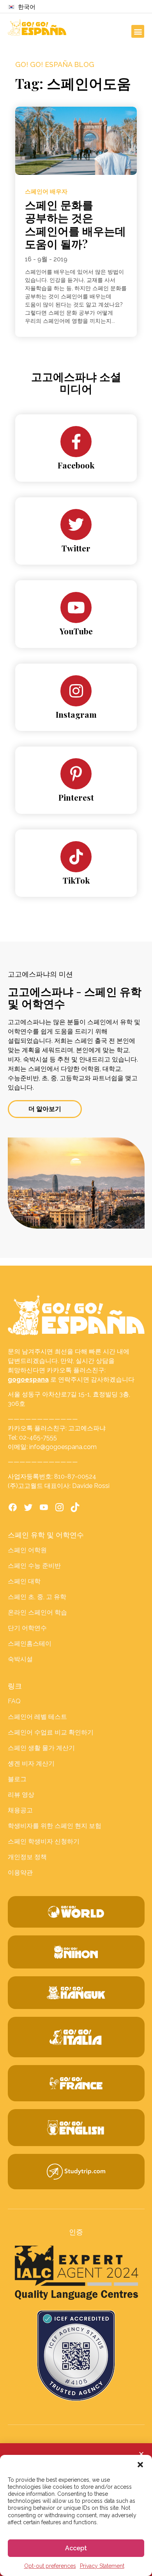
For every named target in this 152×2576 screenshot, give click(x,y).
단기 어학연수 (27, 1628)
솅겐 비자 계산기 (31, 1763)
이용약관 (20, 1873)
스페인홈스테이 (30, 1644)
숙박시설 (20, 1659)
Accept (76, 2548)
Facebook (76, 465)
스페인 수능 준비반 (34, 1566)
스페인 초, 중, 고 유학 (37, 1597)
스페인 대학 (24, 1581)
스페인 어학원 (27, 1550)
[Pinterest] (76, 774)
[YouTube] (76, 607)
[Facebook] (76, 442)
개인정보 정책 (27, 1857)
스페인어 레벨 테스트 (37, 1717)
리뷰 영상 (21, 1795)
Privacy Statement (102, 2566)
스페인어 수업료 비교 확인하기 (51, 1732)
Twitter (76, 548)
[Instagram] (76, 691)
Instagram (76, 714)
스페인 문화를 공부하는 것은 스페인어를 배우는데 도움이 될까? (75, 224)
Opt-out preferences (50, 2566)
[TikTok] (76, 857)
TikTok (76, 880)
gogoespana (28, 1380)
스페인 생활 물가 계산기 (41, 1748)
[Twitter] (76, 525)
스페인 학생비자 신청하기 (44, 1841)
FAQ (14, 1701)
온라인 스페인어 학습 (37, 1612)
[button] (140, 2465)
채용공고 (20, 1810)
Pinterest (76, 797)
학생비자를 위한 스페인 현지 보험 (55, 1826)
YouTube (76, 631)
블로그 (17, 1779)
